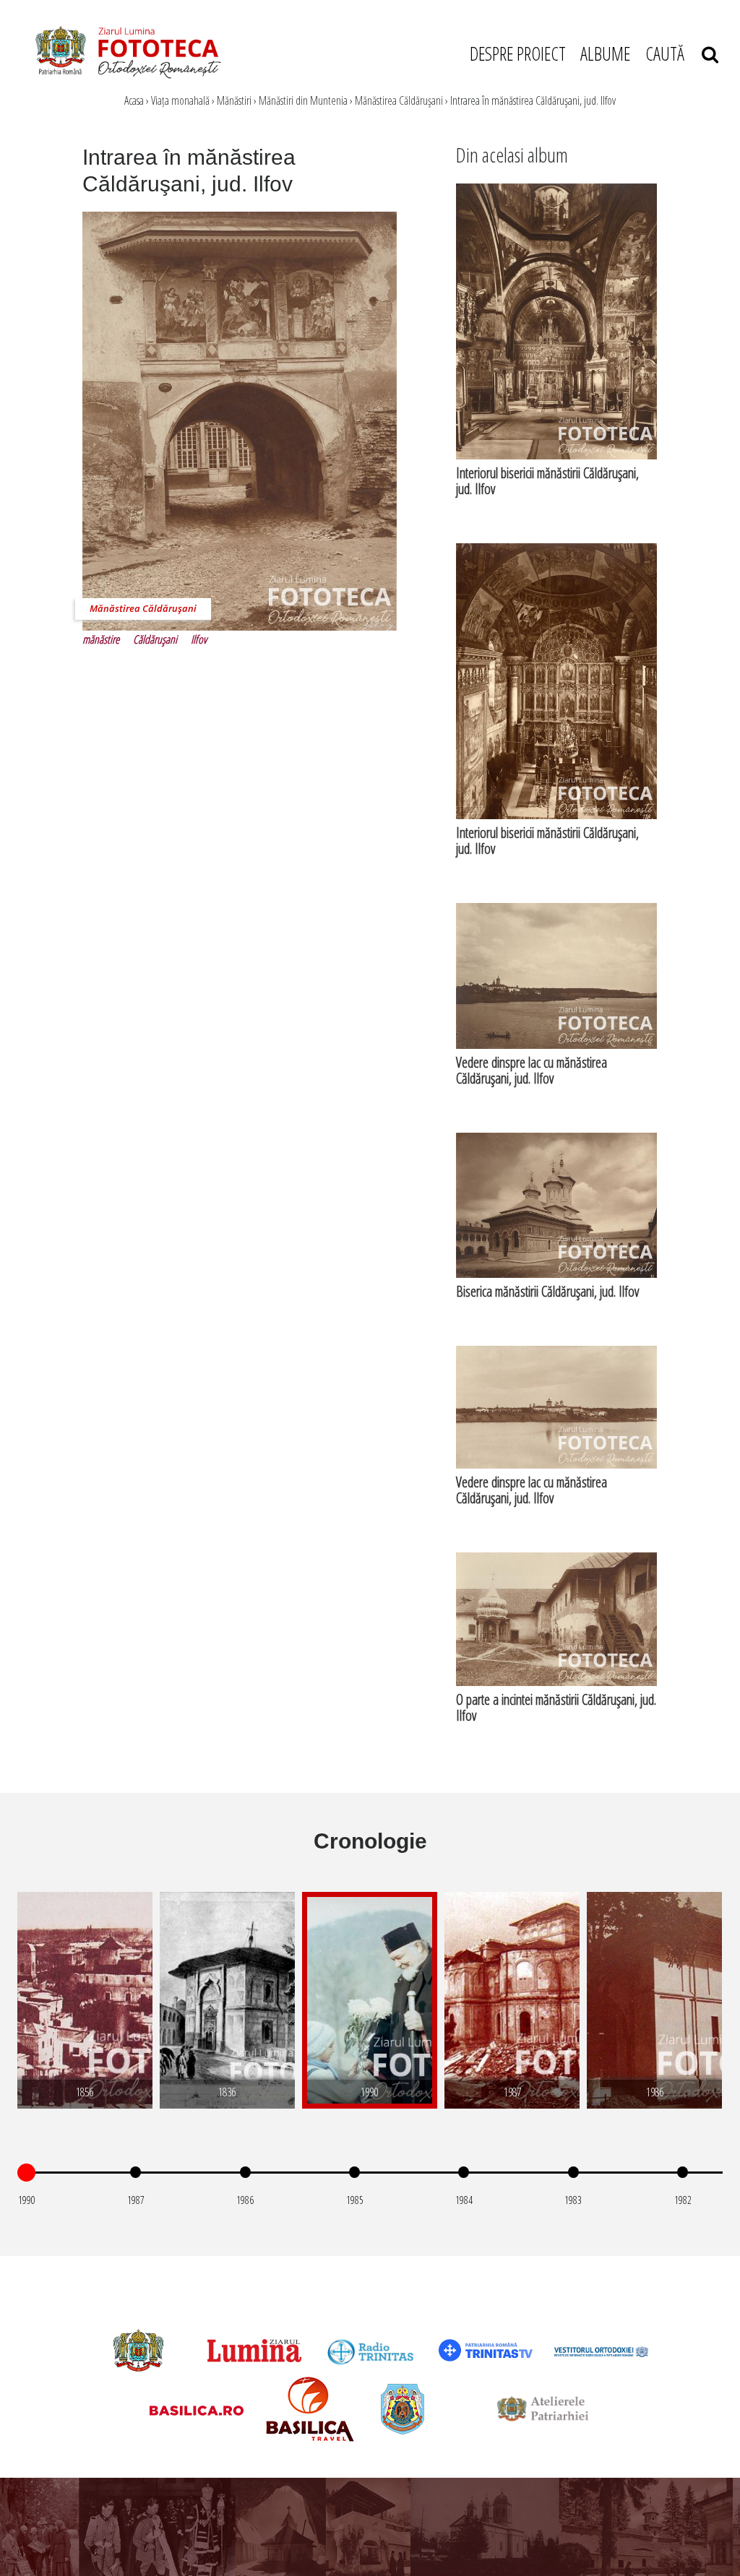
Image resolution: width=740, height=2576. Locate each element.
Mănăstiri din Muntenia (303, 100)
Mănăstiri (234, 100)
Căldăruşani (155, 639)
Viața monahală (180, 100)
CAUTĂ (674, 53)
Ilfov (199, 639)
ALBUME (605, 53)
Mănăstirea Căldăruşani (399, 100)
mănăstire (101, 639)
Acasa (134, 100)
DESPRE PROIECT (518, 53)
